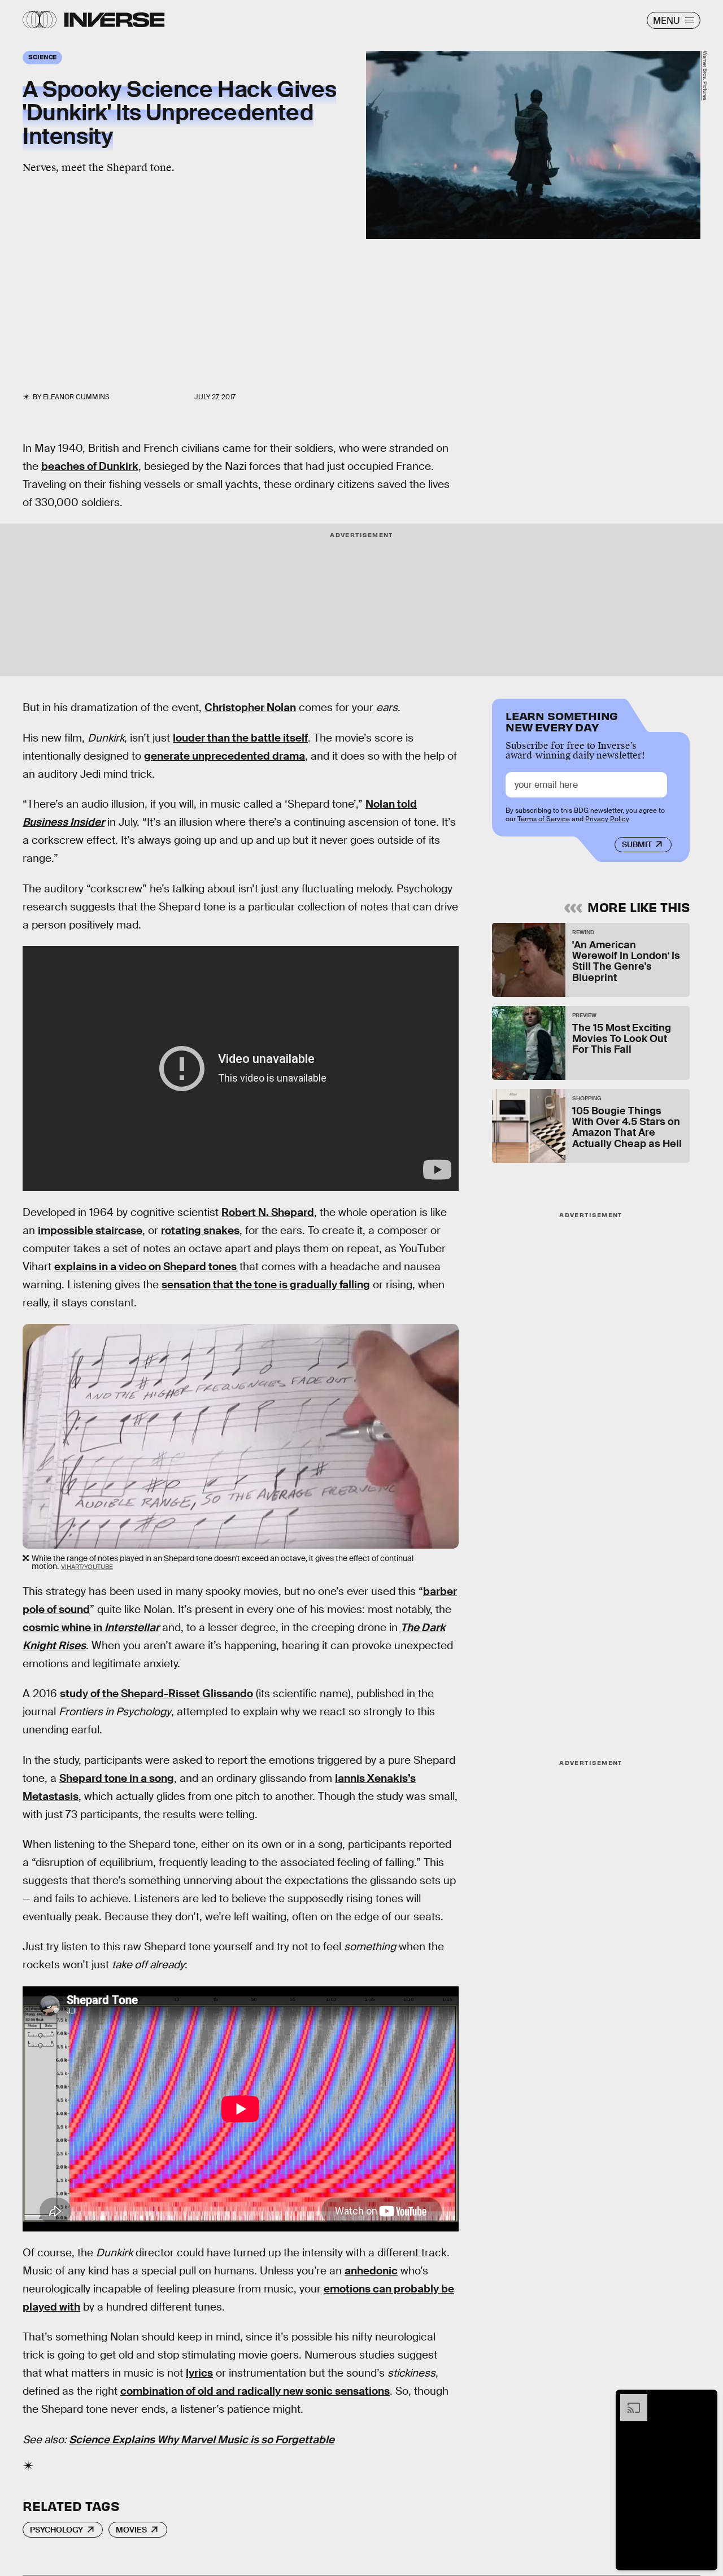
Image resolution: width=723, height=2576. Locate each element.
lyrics (199, 2373)
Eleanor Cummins (76, 397)
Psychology (56, 2530)
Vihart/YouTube (87, 1567)
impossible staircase (90, 1230)
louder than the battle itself (240, 738)
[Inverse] (114, 20)
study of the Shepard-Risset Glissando (156, 1694)
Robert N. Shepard (268, 1212)
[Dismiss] (705, 2400)
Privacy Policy (607, 819)
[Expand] (628, 2400)
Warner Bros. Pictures (705, 76)
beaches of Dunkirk (90, 466)
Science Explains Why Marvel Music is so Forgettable (202, 2440)
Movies (131, 2530)
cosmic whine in (91, 1627)
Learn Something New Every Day (562, 720)
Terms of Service (544, 819)
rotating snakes (200, 1230)
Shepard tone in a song (117, 1778)
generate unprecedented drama (225, 756)
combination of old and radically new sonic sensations (255, 2391)
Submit (637, 844)
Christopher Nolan (250, 707)
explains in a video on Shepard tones (145, 1267)
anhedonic (371, 2271)
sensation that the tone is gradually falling (266, 1285)
